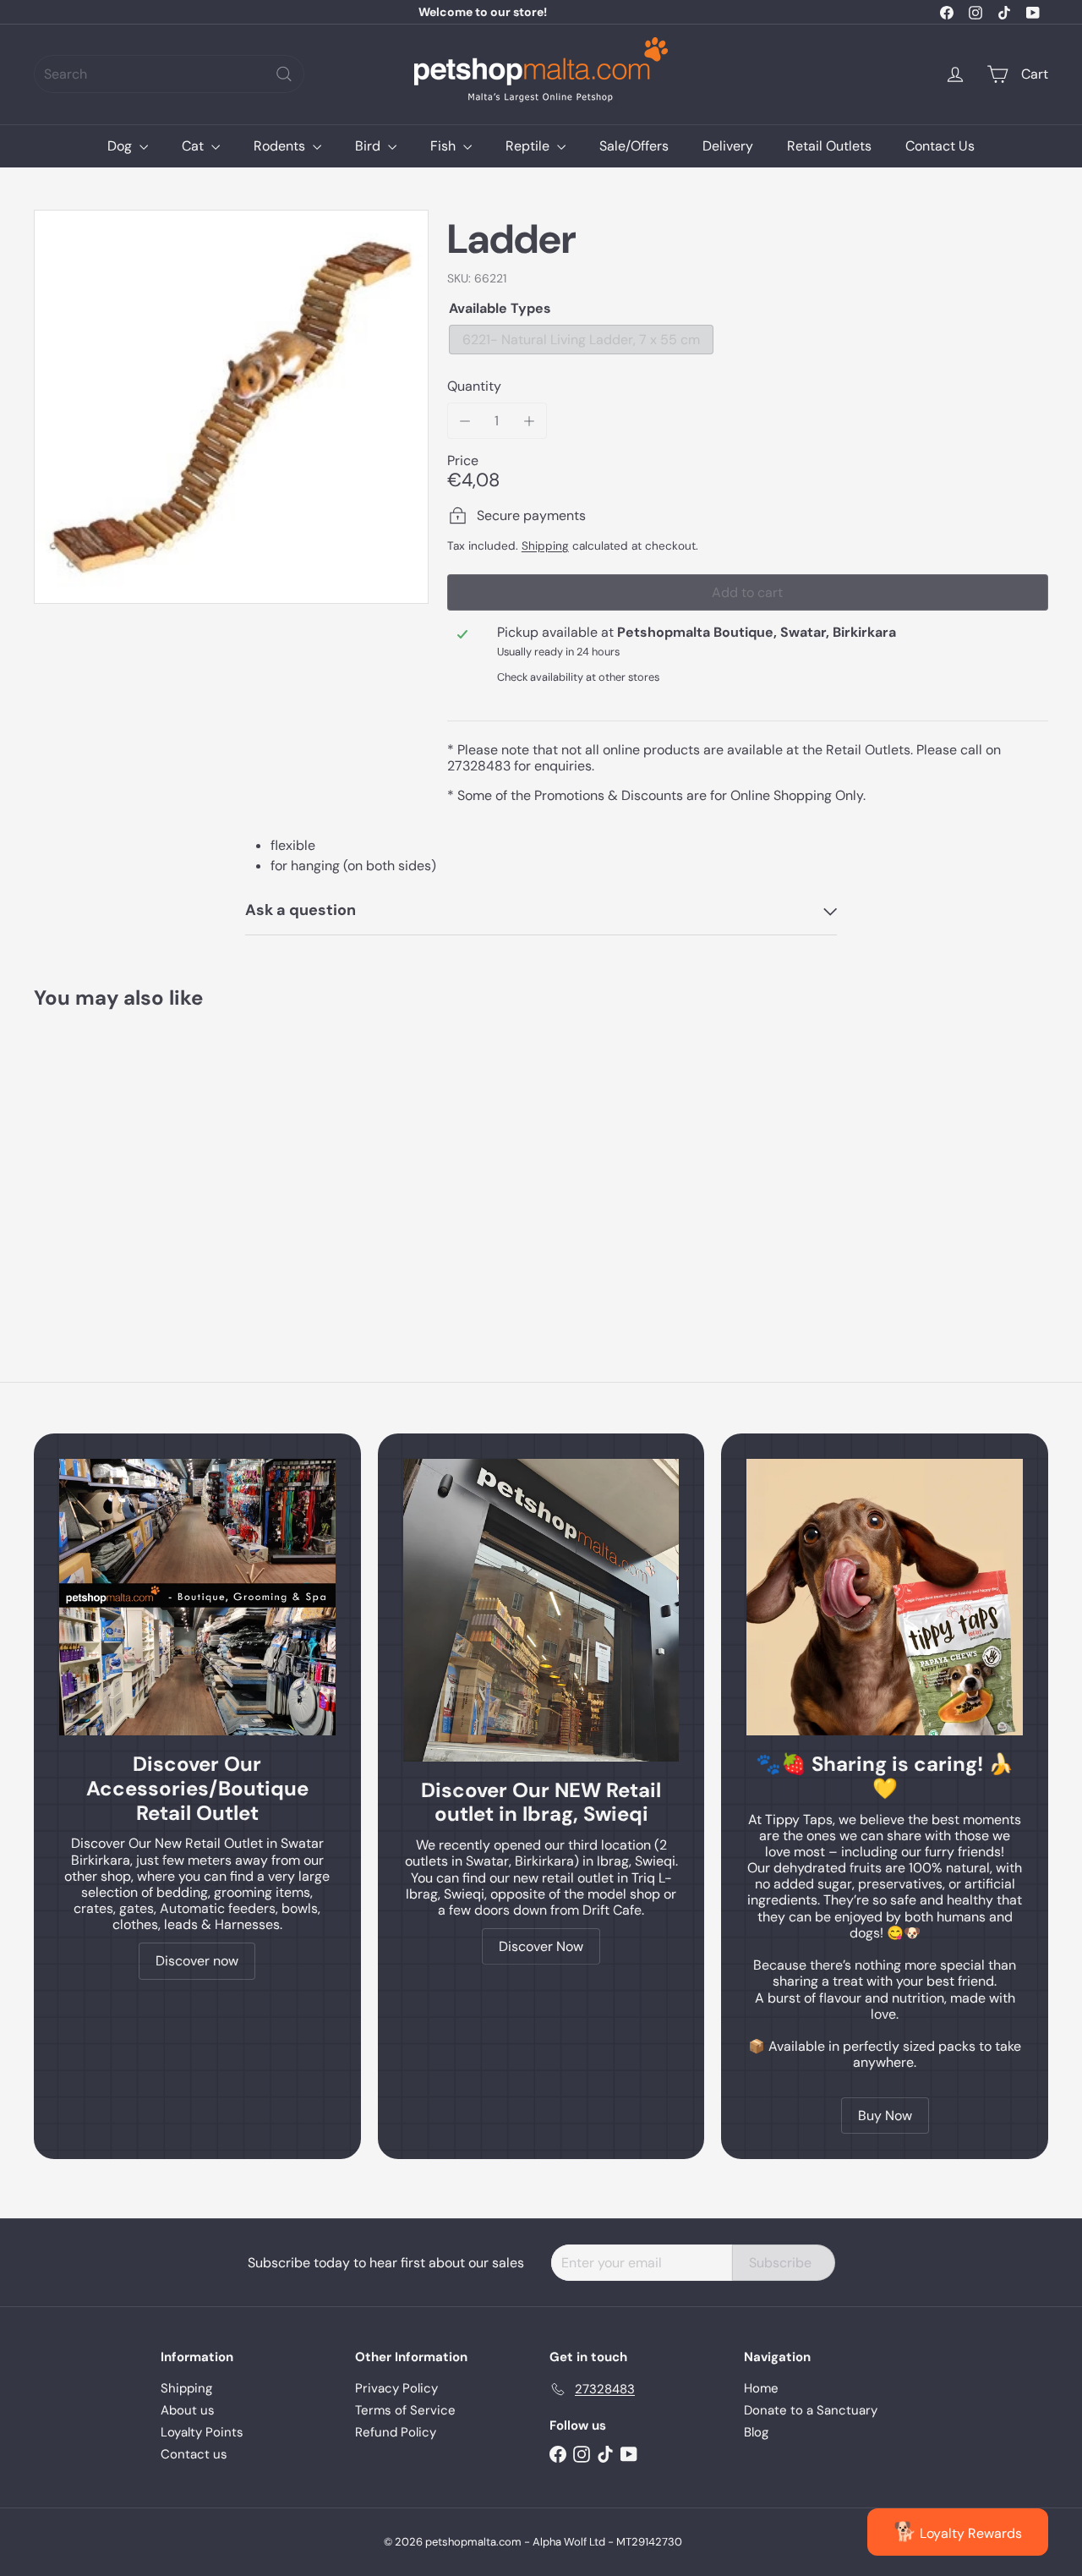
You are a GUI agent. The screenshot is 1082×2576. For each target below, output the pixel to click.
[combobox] (169, 74)
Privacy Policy (396, 2388)
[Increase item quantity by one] (529, 421)
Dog (121, 146)
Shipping (545, 546)
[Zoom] (231, 407)
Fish (445, 146)
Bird (369, 146)
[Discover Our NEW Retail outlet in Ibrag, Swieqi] (541, 1610)
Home (761, 2388)
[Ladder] (111, 1158)
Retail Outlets (829, 146)
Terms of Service (405, 2410)
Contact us (194, 2454)
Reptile (529, 146)
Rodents (281, 146)
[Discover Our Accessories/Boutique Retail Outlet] (197, 1597)
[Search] (284, 74)
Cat (194, 146)
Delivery (728, 146)
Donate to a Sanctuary (811, 2410)
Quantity (474, 386)
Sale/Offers (634, 146)
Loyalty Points (202, 2432)
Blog (756, 2432)
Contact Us (940, 146)
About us (188, 2410)
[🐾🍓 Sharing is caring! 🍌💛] (885, 1597)
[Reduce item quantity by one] (465, 421)
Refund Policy (396, 2432)
